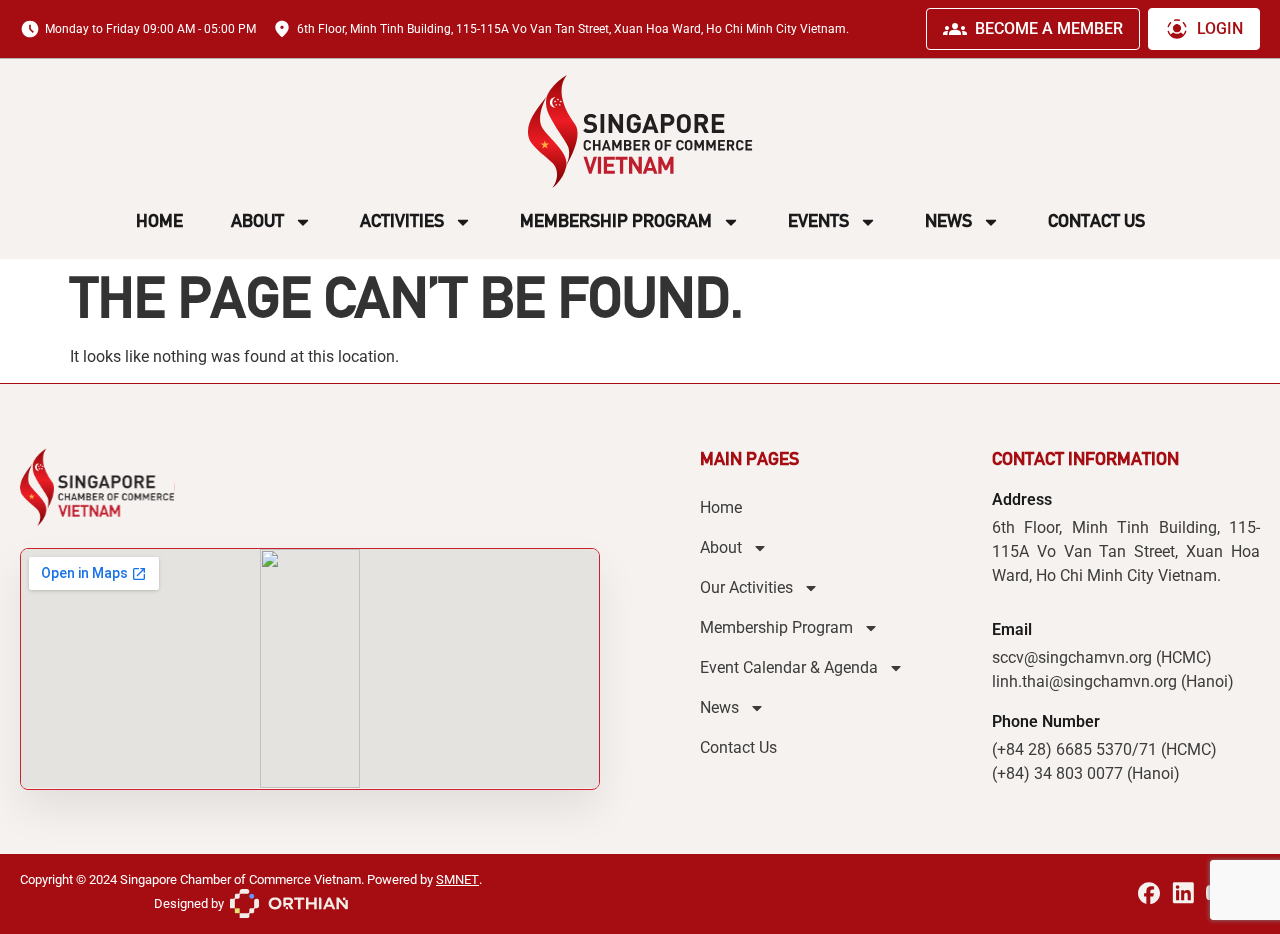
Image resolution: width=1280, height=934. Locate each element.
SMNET (457, 879)
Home (159, 221)
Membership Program (616, 221)
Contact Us (1096, 221)
